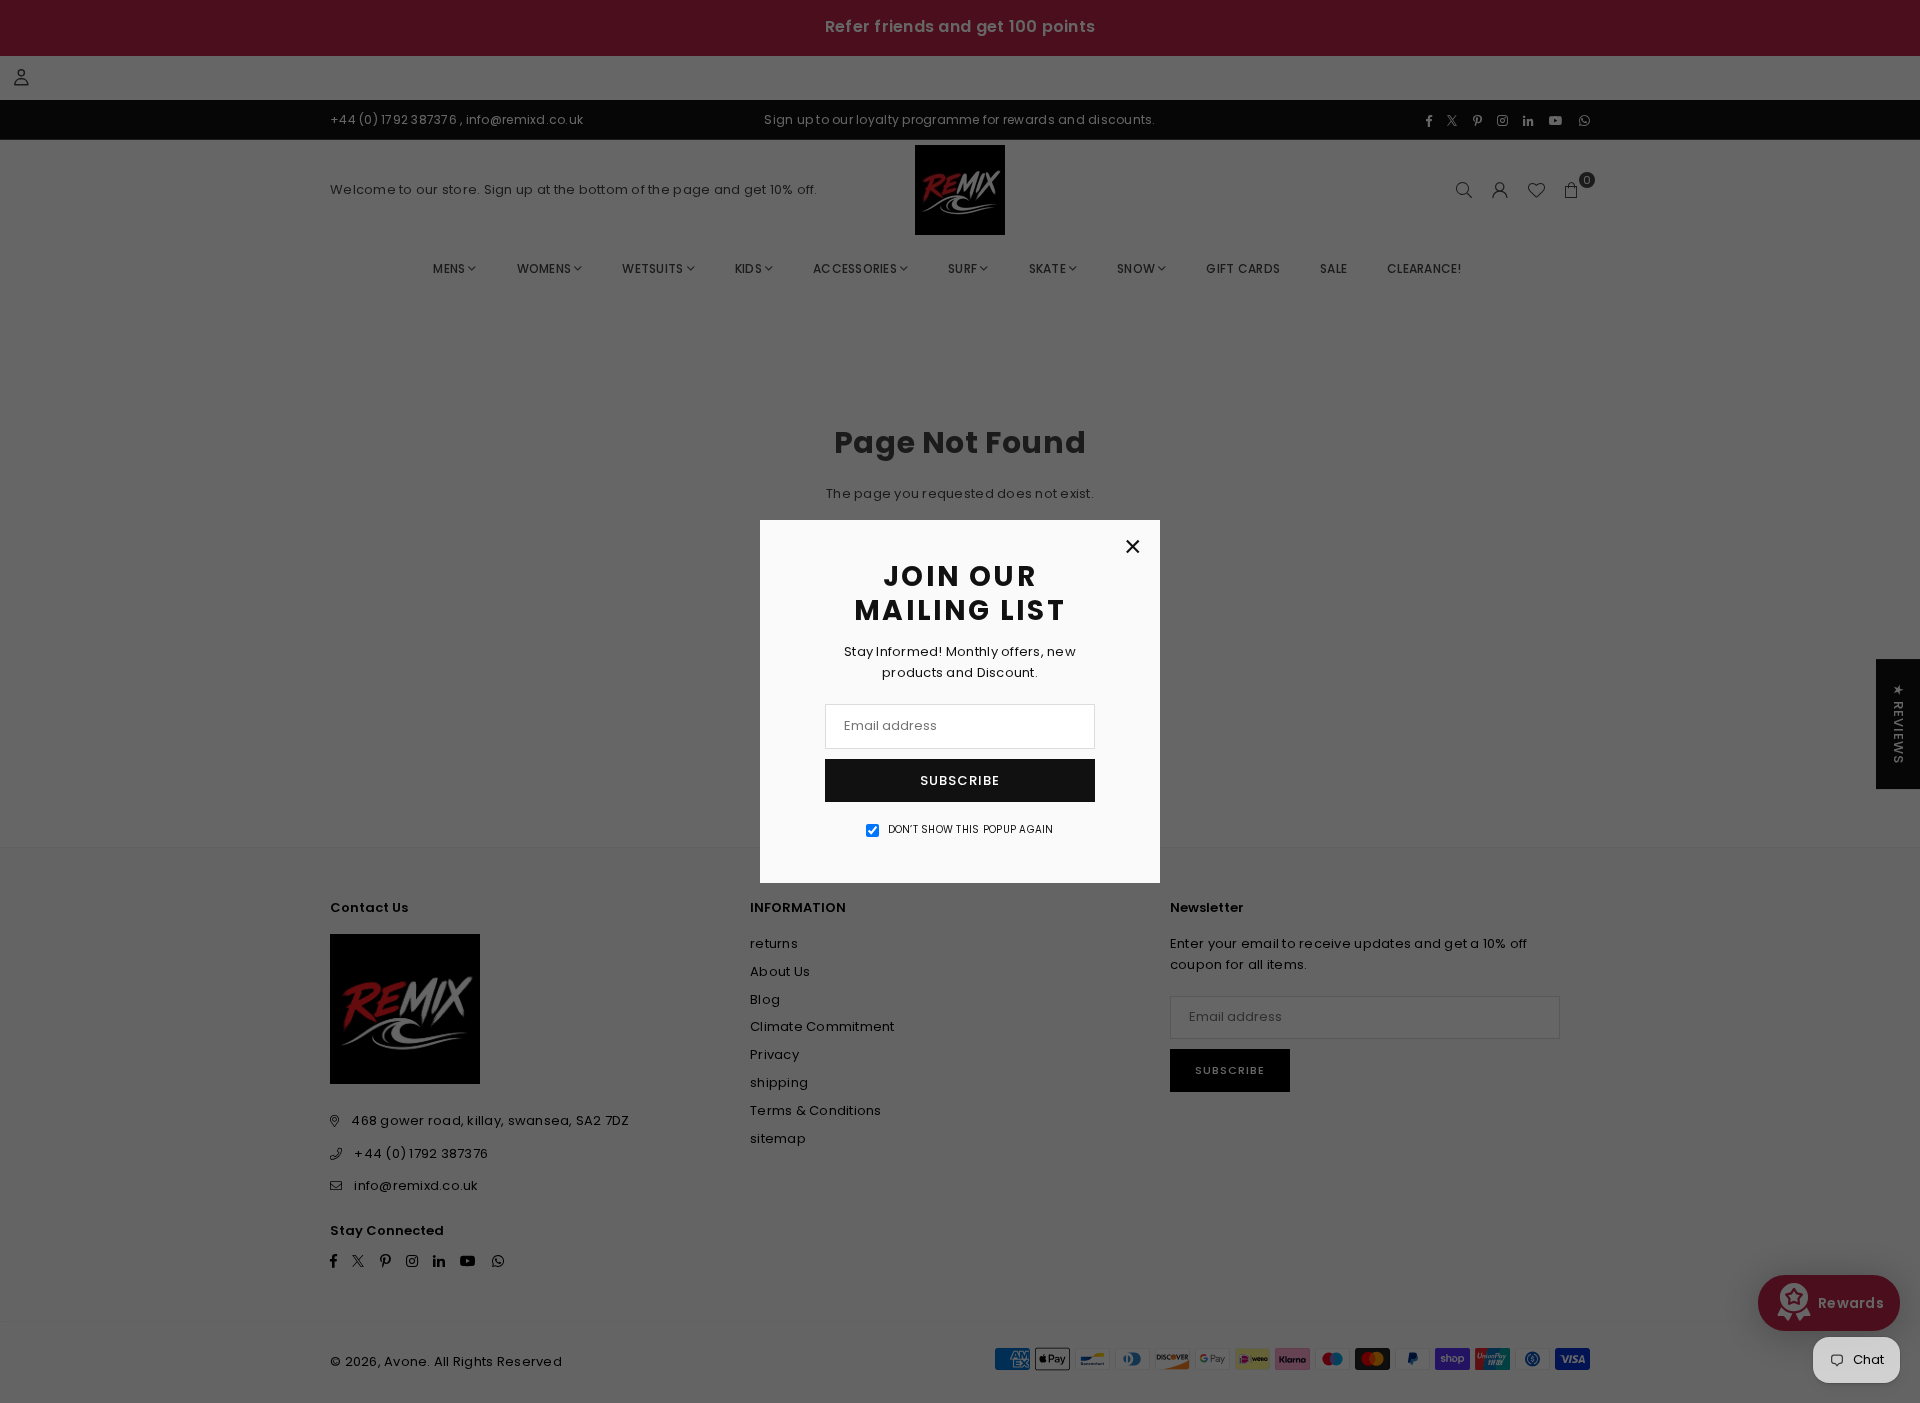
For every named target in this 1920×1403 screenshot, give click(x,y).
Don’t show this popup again (971, 829)
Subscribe (960, 780)
